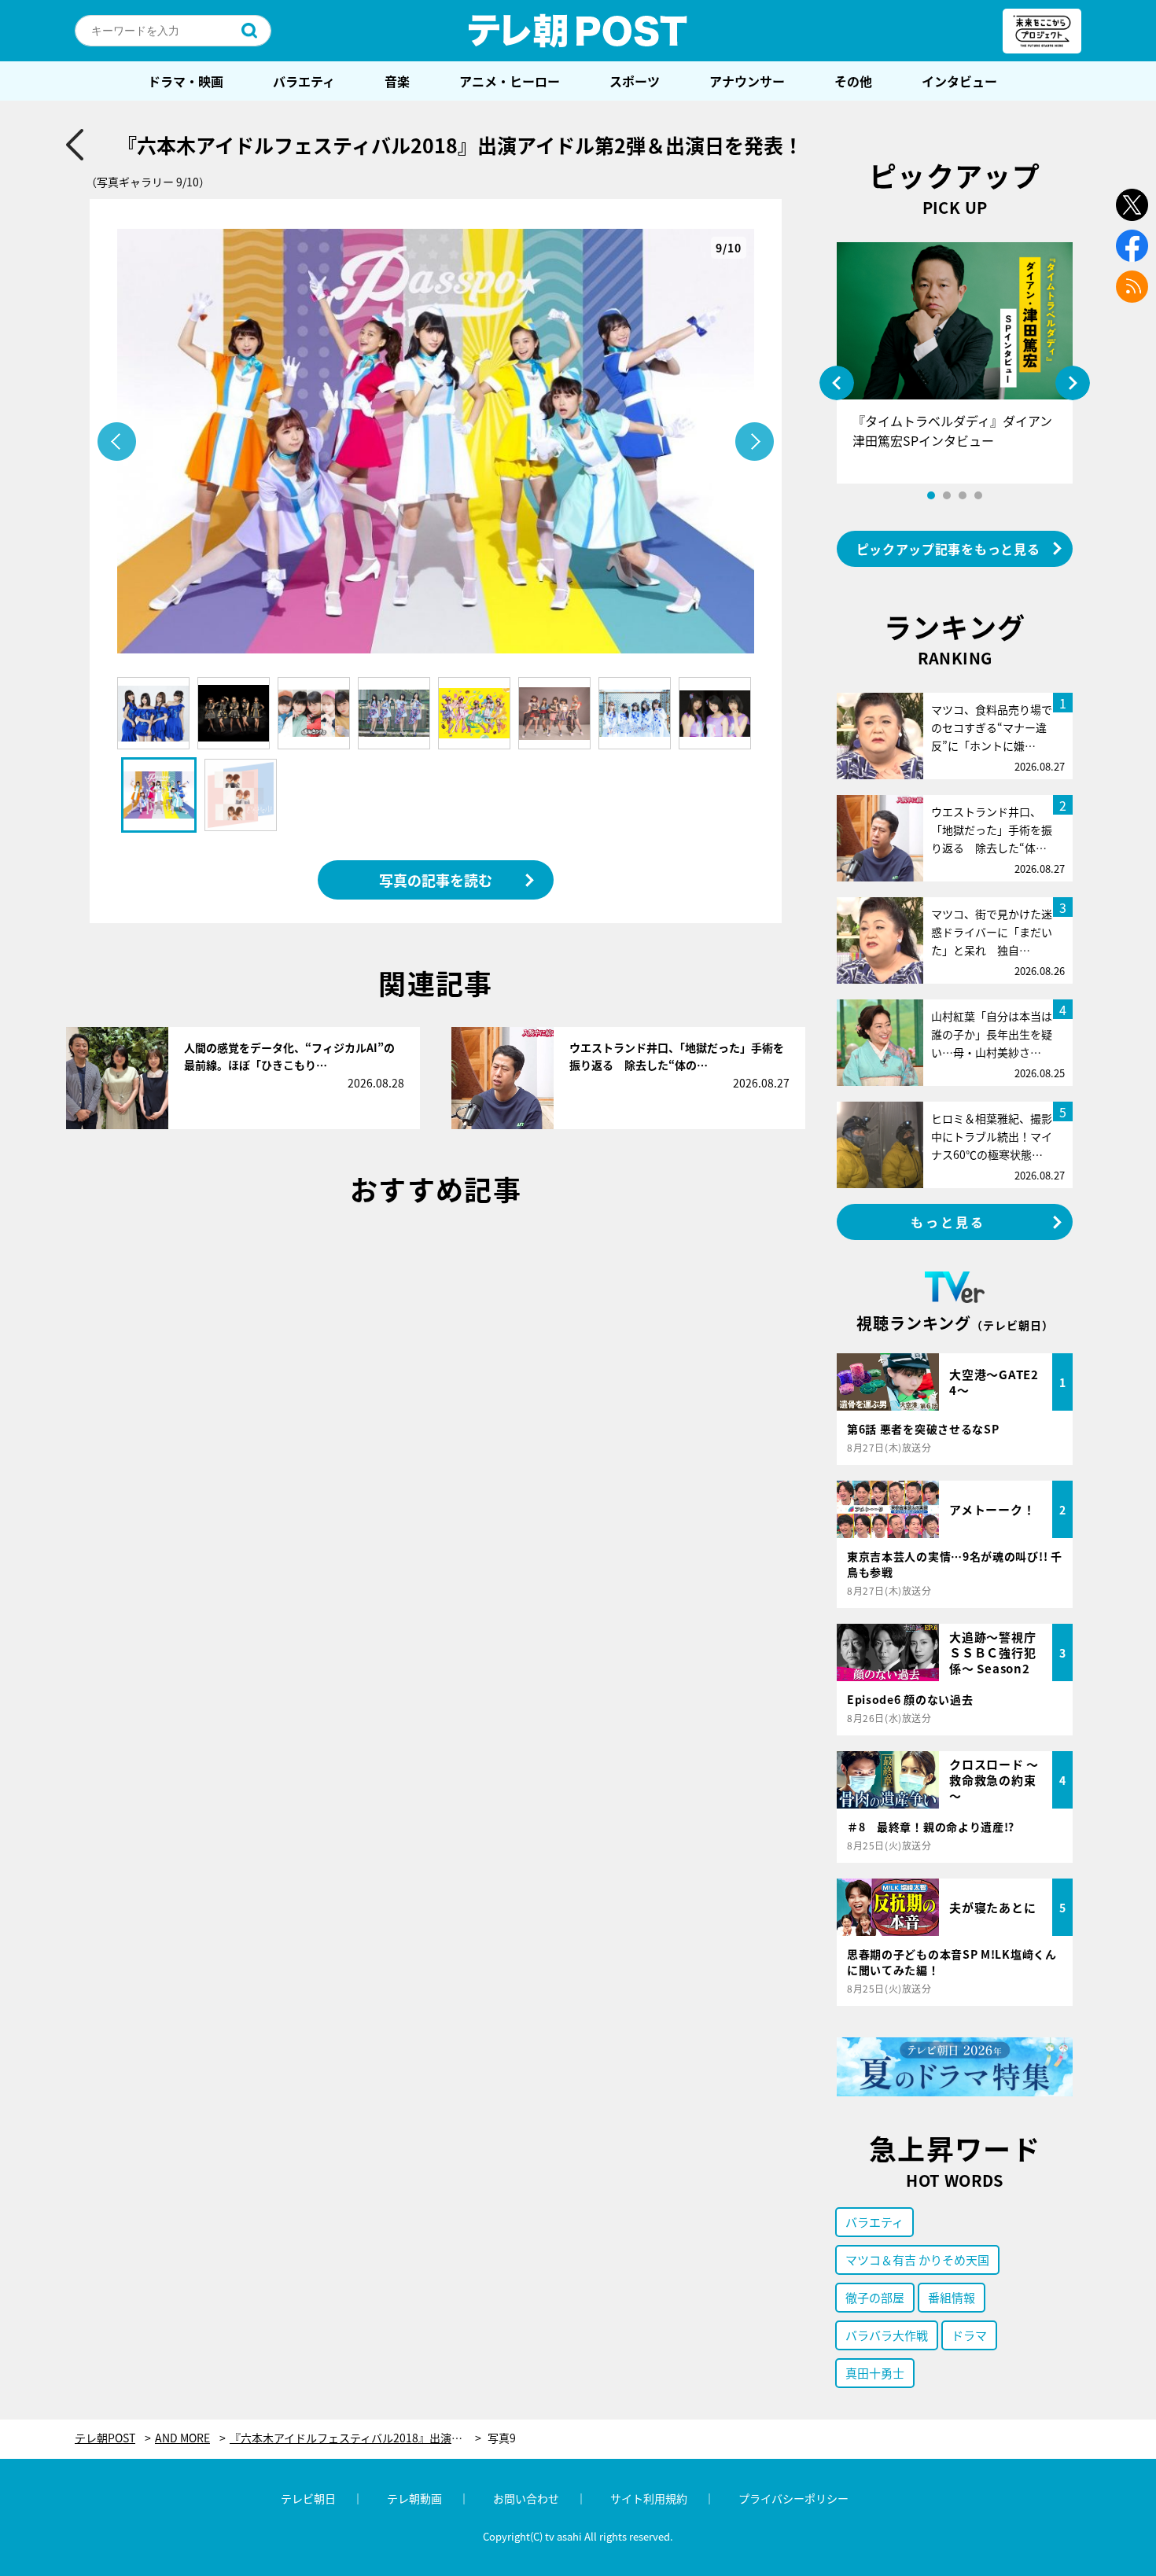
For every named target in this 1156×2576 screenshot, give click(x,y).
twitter (1132, 205)
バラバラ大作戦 (887, 2335)
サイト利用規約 (649, 2498)
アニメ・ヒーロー (510, 81)
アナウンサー (747, 81)
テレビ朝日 (308, 2498)
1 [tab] (931, 495)
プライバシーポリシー (793, 2498)
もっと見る (948, 1222)
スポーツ (635, 81)
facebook (1132, 246)
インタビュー (959, 81)
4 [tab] (978, 495)
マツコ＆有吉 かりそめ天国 (917, 2260)
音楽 (397, 81)
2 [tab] (947, 495)
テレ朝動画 (414, 2498)
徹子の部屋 (875, 2297)
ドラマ (969, 2335)
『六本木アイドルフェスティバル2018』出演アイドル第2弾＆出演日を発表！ (355, 2438)
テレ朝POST (578, 31)
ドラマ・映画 (186, 81)
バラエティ (304, 81)
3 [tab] (963, 495)
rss (1132, 287)
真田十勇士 (875, 2373)
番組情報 (952, 2297)
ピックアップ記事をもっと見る (948, 549)
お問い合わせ (526, 2498)
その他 (853, 81)
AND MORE (182, 2438)
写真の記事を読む (436, 880)
